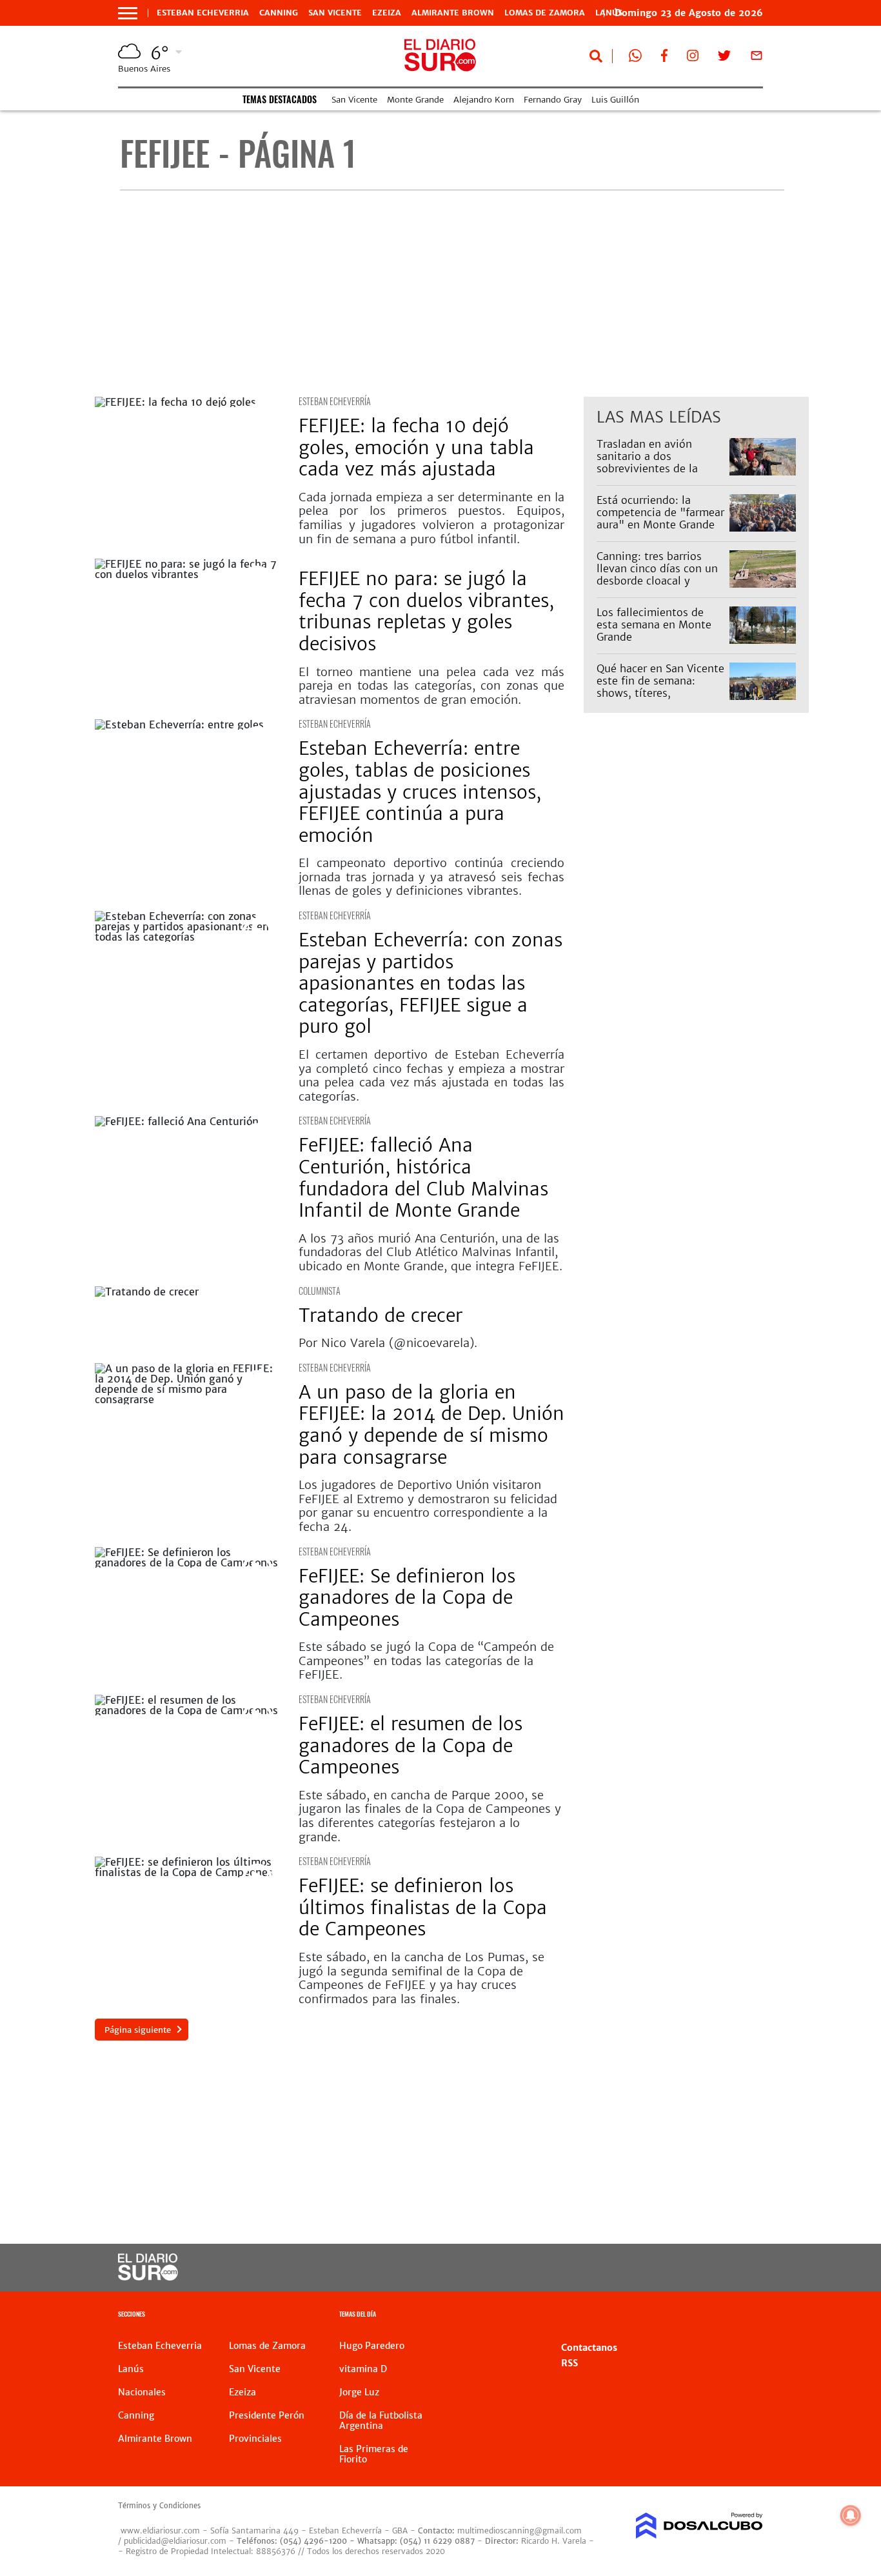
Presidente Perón (267, 2415)
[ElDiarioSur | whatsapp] (635, 58)
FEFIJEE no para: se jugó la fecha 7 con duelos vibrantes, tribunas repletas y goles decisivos (426, 611)
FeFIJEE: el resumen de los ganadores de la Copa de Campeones (411, 1745)
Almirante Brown (453, 13)
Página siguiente (138, 2030)
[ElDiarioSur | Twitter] (724, 58)
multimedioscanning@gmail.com (520, 2531)
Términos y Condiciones (159, 2506)
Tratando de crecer (381, 1315)
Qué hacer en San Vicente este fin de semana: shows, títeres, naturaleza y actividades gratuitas (660, 693)
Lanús (131, 2369)
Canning (279, 13)
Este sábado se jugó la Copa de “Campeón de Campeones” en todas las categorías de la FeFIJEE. (426, 1661)
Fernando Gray (553, 100)
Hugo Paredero (372, 2346)
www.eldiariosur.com (160, 2531)
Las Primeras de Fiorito (374, 2454)
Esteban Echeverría (335, 401)
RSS (569, 2363)
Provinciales (255, 2439)
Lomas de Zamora (545, 13)
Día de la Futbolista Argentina (381, 2421)
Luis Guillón (615, 100)
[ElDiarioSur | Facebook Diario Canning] (664, 58)
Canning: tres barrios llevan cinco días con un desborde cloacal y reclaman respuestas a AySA (657, 581)
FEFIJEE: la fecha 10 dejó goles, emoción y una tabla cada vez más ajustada (416, 447)
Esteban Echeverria (203, 13)
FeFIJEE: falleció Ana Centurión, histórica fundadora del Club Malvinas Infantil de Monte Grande (423, 1178)
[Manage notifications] (851, 2515)
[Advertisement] (452, 294)
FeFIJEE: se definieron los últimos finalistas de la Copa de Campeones (423, 1907)
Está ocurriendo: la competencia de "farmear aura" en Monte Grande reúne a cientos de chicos (660, 519)
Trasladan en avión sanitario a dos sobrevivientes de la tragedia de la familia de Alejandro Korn (658, 469)
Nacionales (142, 2392)
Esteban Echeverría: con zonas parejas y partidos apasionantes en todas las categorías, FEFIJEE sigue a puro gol (431, 983)
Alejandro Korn (484, 100)
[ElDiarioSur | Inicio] (748, 2316)
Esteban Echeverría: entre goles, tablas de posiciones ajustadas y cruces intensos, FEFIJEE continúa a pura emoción (420, 792)
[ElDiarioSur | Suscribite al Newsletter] (757, 58)
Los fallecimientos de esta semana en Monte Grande (654, 624)
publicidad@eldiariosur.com (175, 2541)
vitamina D (363, 2369)
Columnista (320, 1291)
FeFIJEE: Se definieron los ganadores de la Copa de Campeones (407, 1598)
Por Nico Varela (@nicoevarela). (388, 1343)
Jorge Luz (359, 2392)
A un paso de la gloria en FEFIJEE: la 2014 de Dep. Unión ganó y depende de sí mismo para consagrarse (431, 1425)
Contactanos (589, 2348)
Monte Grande (415, 100)
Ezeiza (387, 13)
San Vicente (335, 13)
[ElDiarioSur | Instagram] (693, 58)
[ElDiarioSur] (148, 2277)
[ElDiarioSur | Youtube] (692, 2268)
